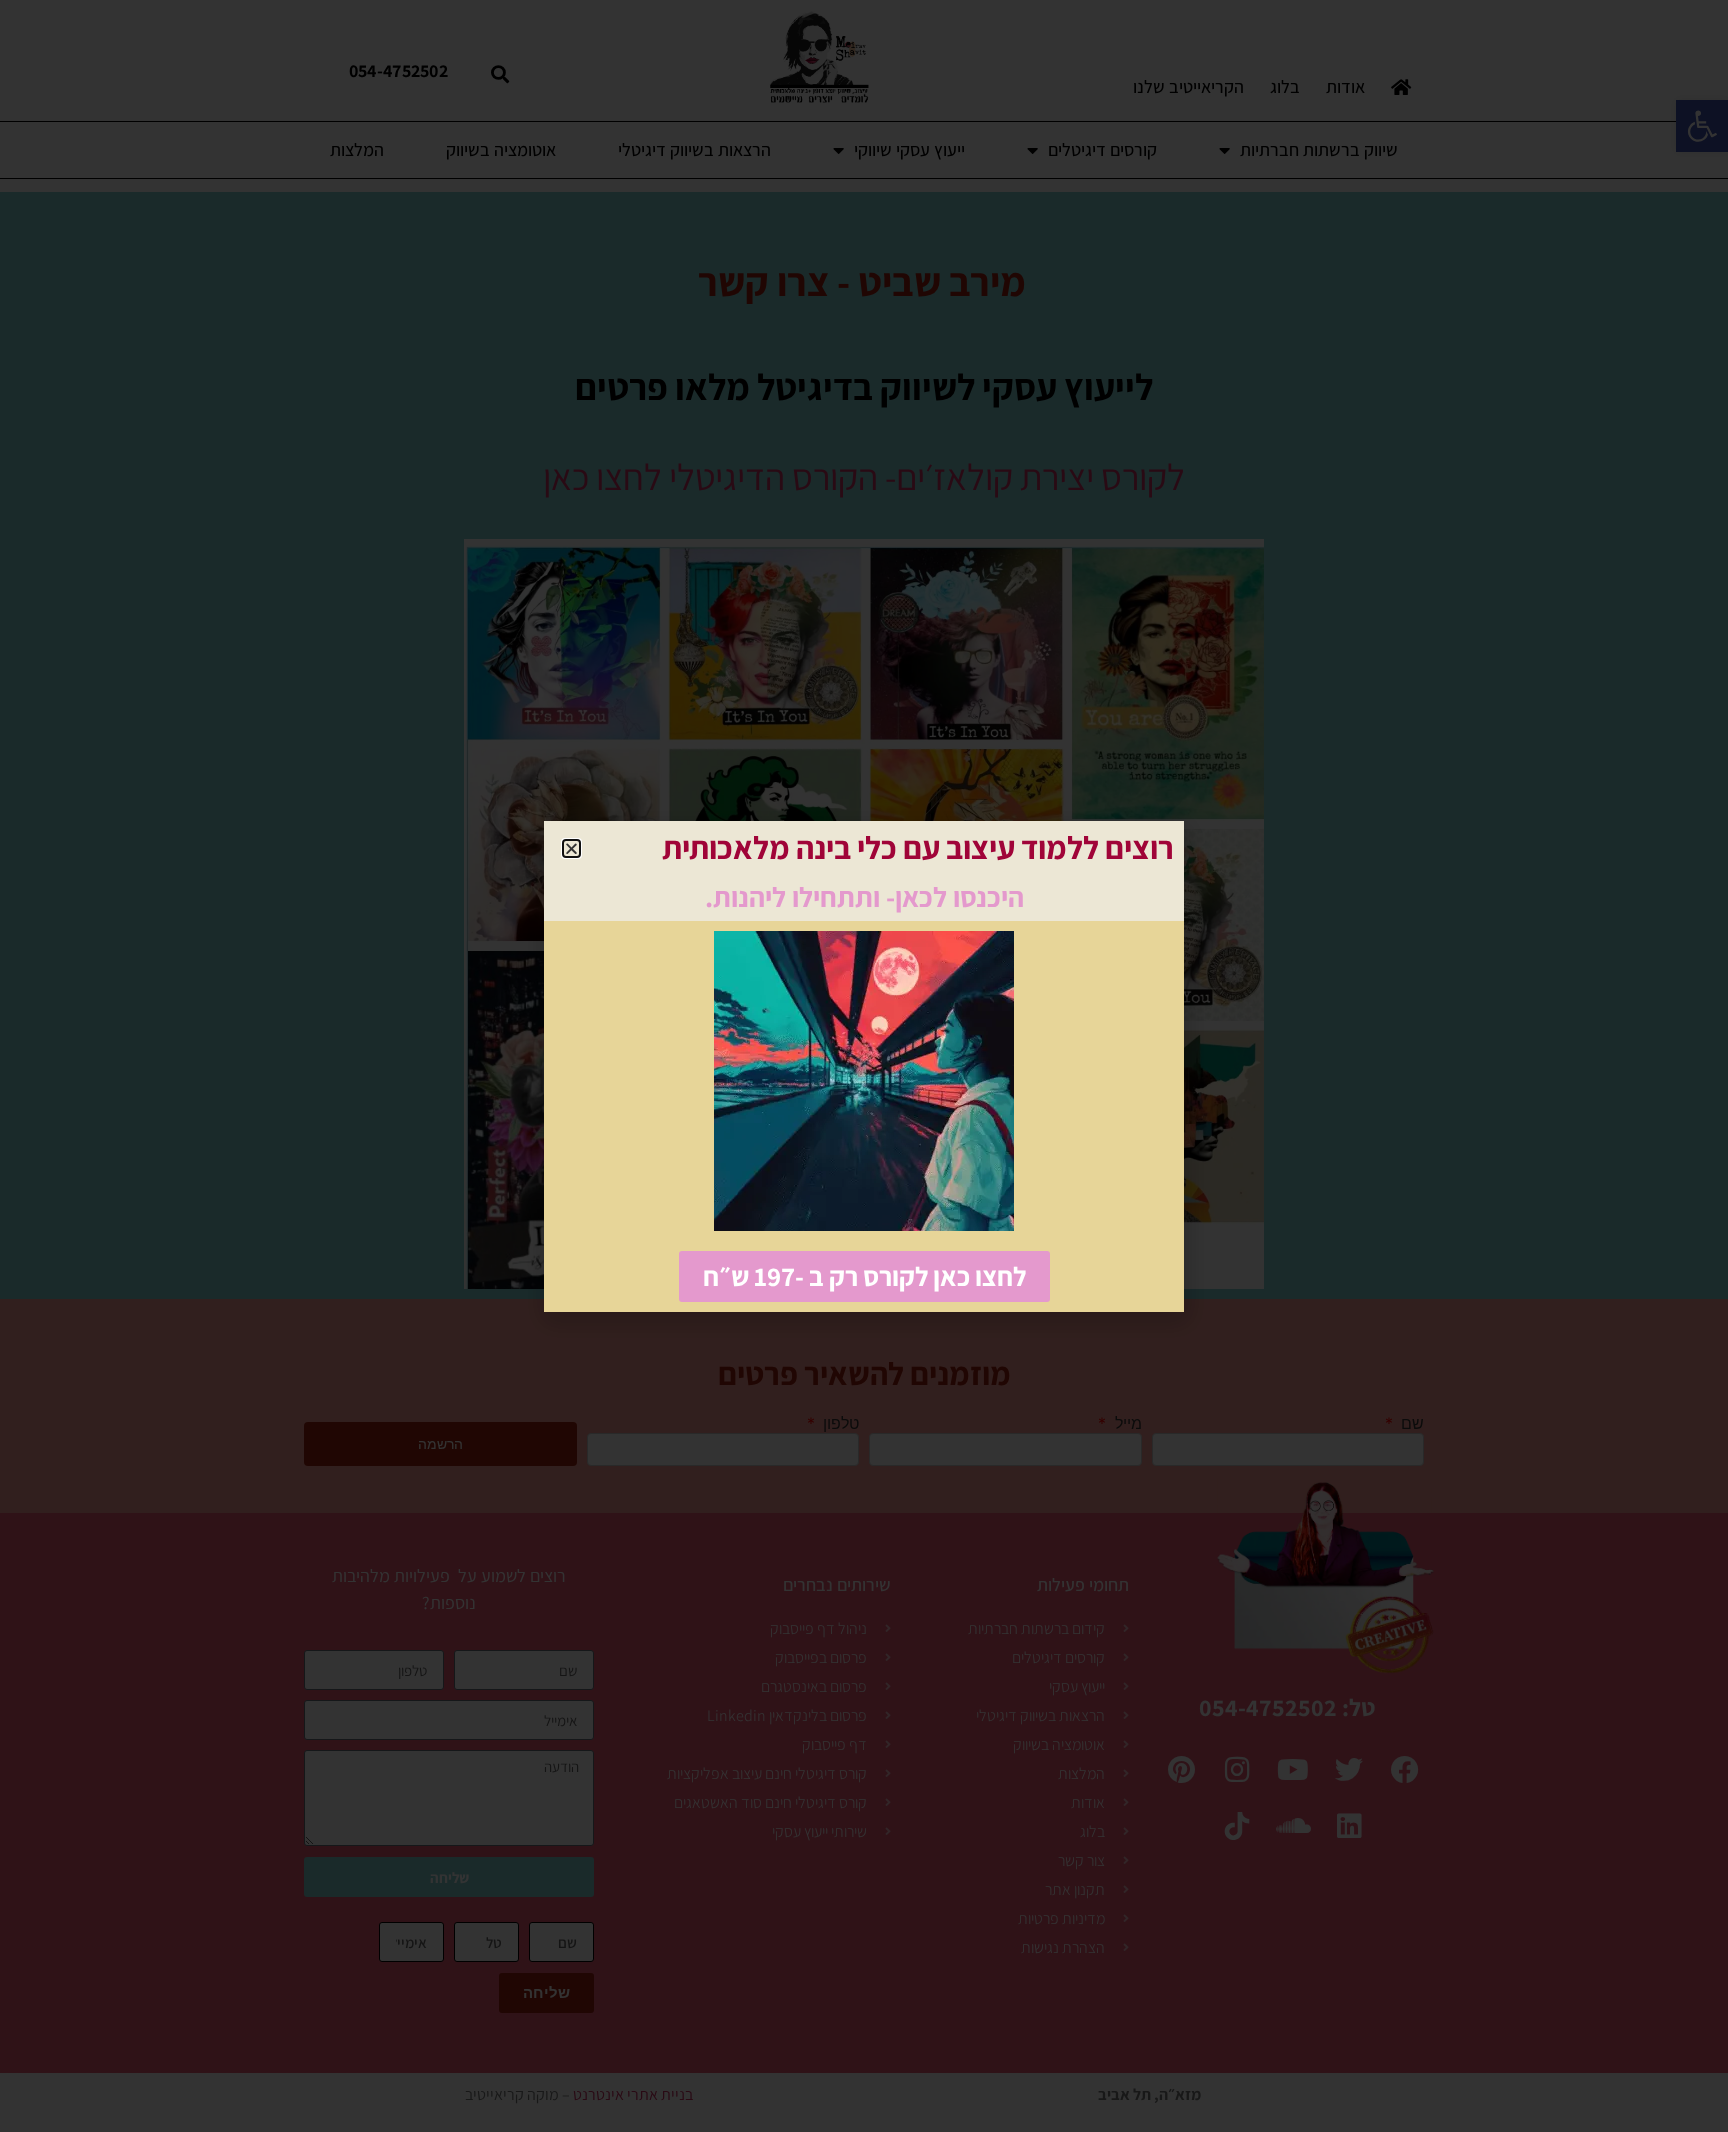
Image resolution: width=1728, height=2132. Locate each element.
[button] (571, 848)
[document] (864, 1066)
